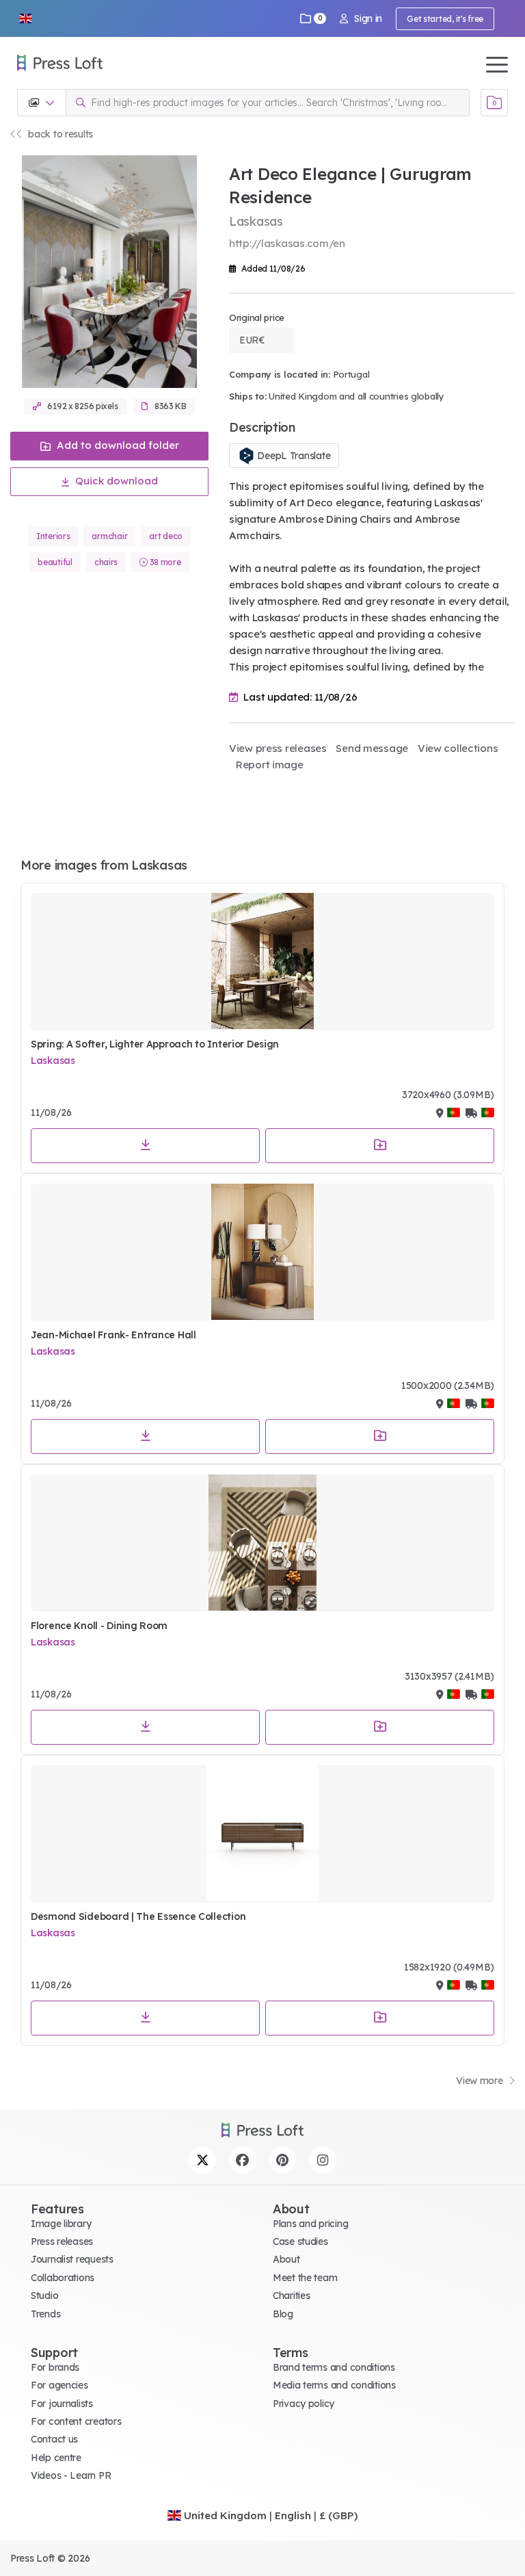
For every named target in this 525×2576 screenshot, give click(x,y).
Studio (44, 2295)
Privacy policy (304, 2404)
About (286, 2259)
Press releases (62, 2241)
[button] (25, 18)
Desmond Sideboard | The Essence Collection (138, 1916)
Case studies (300, 2241)
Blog (283, 2314)
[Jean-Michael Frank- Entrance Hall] (262, 1252)
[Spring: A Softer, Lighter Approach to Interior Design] (262, 961)
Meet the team (305, 2278)
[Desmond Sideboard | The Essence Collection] (262, 1834)
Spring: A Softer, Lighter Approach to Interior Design (155, 1044)
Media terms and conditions (334, 2385)
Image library (61, 2224)
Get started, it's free (445, 19)
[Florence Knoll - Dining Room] (262, 1543)
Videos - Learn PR (71, 2475)
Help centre (56, 2458)
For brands (55, 2367)
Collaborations (63, 2278)
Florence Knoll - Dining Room (99, 1626)
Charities (291, 2295)
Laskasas (53, 1061)
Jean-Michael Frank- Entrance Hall (113, 1335)
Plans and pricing (310, 2224)
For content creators (76, 2421)
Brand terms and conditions (334, 2367)
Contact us (54, 2439)
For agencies (59, 2385)
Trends (45, 2314)
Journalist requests (72, 2259)
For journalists (62, 2404)
